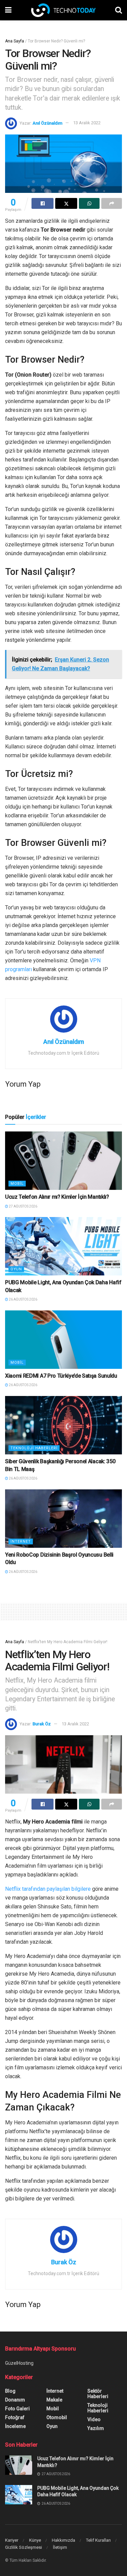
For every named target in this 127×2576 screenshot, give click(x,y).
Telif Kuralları (98, 2540)
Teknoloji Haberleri (34, 1448)
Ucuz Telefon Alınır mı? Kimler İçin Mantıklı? (57, 1197)
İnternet (21, 1541)
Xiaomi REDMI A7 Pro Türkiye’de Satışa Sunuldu (61, 1376)
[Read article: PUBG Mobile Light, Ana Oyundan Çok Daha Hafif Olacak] (63, 1246)
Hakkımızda (63, 2540)
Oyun (16, 1269)
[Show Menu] (8, 10)
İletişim (60, 2547)
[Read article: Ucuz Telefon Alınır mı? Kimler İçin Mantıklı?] (63, 1161)
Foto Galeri (17, 2409)
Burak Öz (42, 1724)
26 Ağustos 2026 (23, 1299)
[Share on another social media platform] (112, 203)
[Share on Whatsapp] (89, 203)
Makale (54, 2400)
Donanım (15, 2400)
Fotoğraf (15, 2417)
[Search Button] (119, 10)
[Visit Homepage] (63, 10)
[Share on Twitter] (66, 203)
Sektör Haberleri (98, 2394)
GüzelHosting (19, 2363)
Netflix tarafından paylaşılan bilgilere (48, 1889)
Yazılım (96, 2428)
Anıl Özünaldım (47, 123)
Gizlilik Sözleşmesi (24, 2547)
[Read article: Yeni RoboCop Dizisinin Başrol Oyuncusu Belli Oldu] (63, 1519)
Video (94, 2419)
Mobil (17, 1184)
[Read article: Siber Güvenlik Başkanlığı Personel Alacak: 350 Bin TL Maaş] (63, 1425)
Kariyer (12, 2540)
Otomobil (57, 2417)
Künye (35, 2540)
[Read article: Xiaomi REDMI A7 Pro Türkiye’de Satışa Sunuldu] (63, 1340)
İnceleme (15, 2426)
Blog (10, 2391)
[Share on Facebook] (43, 203)
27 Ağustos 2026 (23, 1206)
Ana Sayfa (15, 41)
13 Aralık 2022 (87, 123)
